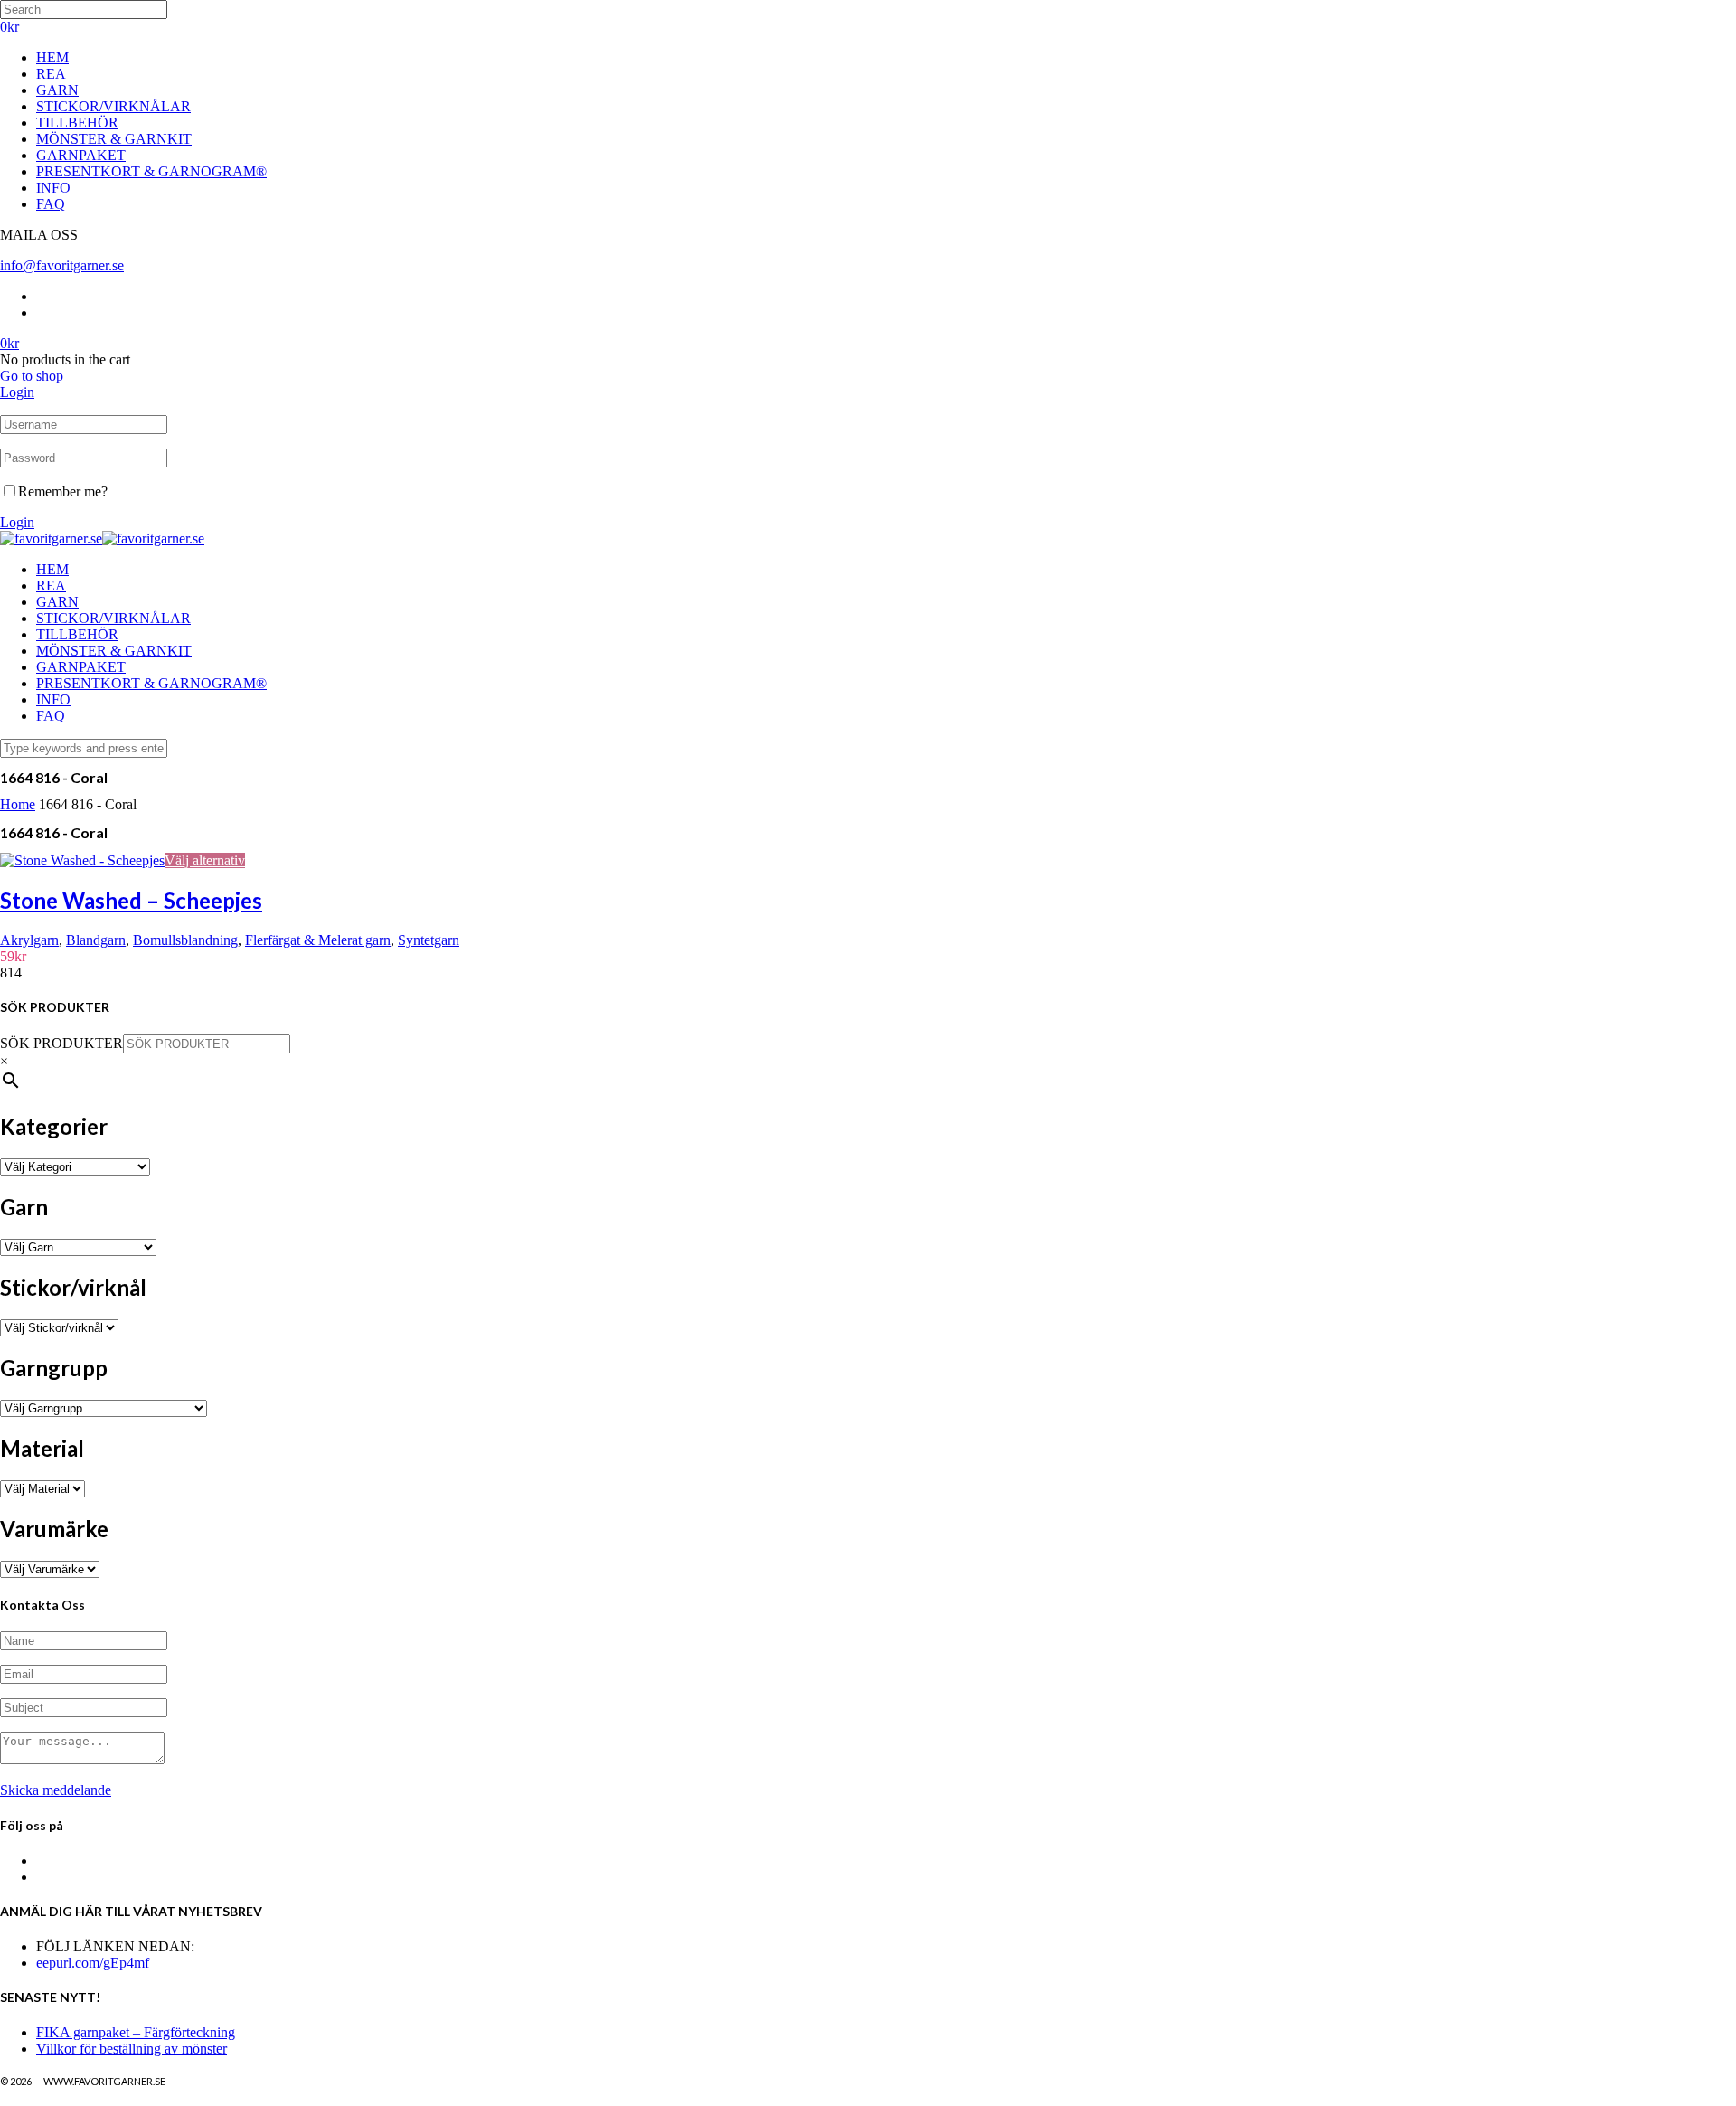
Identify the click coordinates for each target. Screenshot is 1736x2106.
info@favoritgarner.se (62, 265)
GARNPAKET (81, 155)
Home (18, 804)
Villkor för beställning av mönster (132, 2049)
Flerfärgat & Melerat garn (318, 940)
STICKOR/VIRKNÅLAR (113, 106)
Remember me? (63, 491)
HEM (52, 57)
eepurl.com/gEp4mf (93, 1963)
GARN (57, 90)
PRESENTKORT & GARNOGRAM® (151, 171)
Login (17, 392)
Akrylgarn (29, 940)
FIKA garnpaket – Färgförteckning (136, 2032)
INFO (53, 188)
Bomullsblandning (185, 940)
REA (51, 74)
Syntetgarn (429, 940)
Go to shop (32, 376)
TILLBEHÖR (77, 123)
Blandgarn (96, 940)
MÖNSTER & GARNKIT (114, 139)
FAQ (51, 204)
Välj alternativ (205, 860)
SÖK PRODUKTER (61, 1043)
